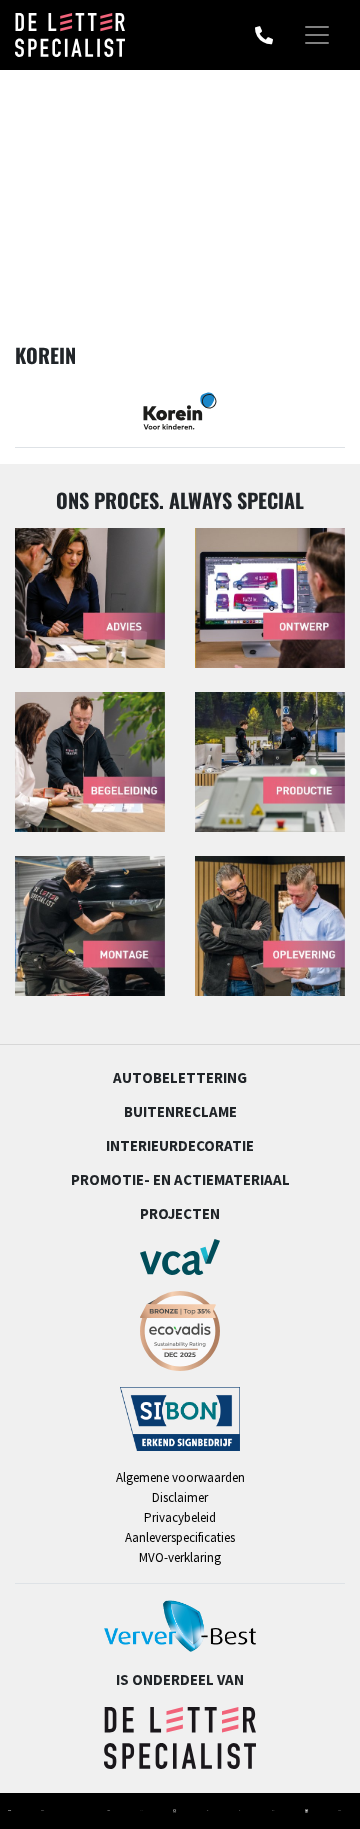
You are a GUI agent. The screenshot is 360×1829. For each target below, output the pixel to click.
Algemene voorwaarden (180, 1477)
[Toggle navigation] (317, 35)
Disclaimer (180, 1497)
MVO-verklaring (180, 1557)
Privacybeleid (180, 1517)
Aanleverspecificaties (180, 1537)
